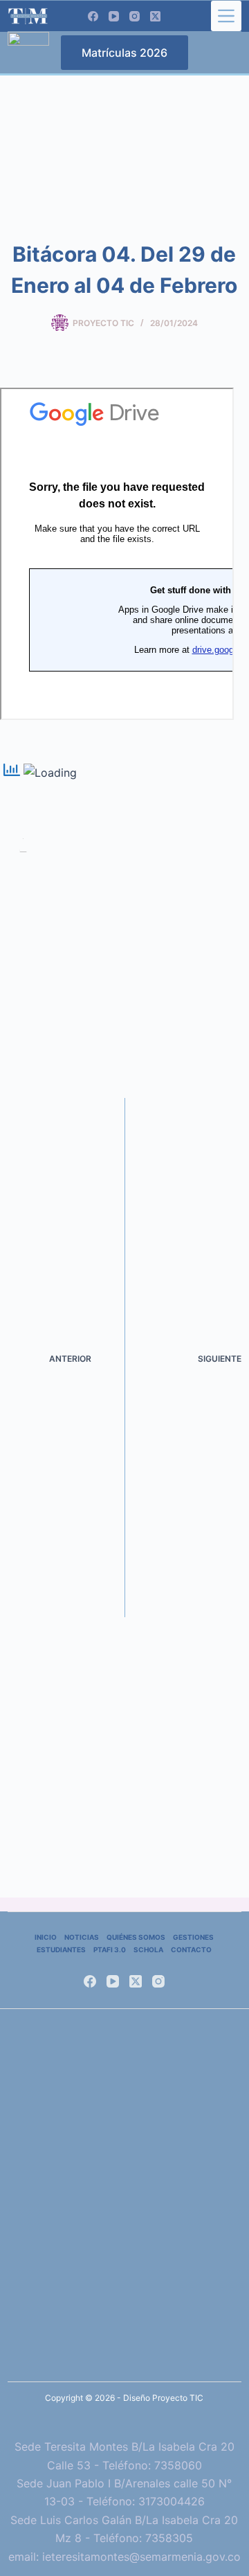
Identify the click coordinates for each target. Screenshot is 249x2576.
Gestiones (193, 1937)
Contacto (191, 1949)
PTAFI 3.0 (110, 1949)
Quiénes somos (136, 1937)
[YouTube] (114, 16)
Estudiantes (61, 1949)
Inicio (46, 1937)
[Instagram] (135, 16)
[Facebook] (93, 16)
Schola (148, 1949)
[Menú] (226, 16)
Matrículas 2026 (124, 53)
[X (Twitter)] (155, 16)
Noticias (82, 1937)
